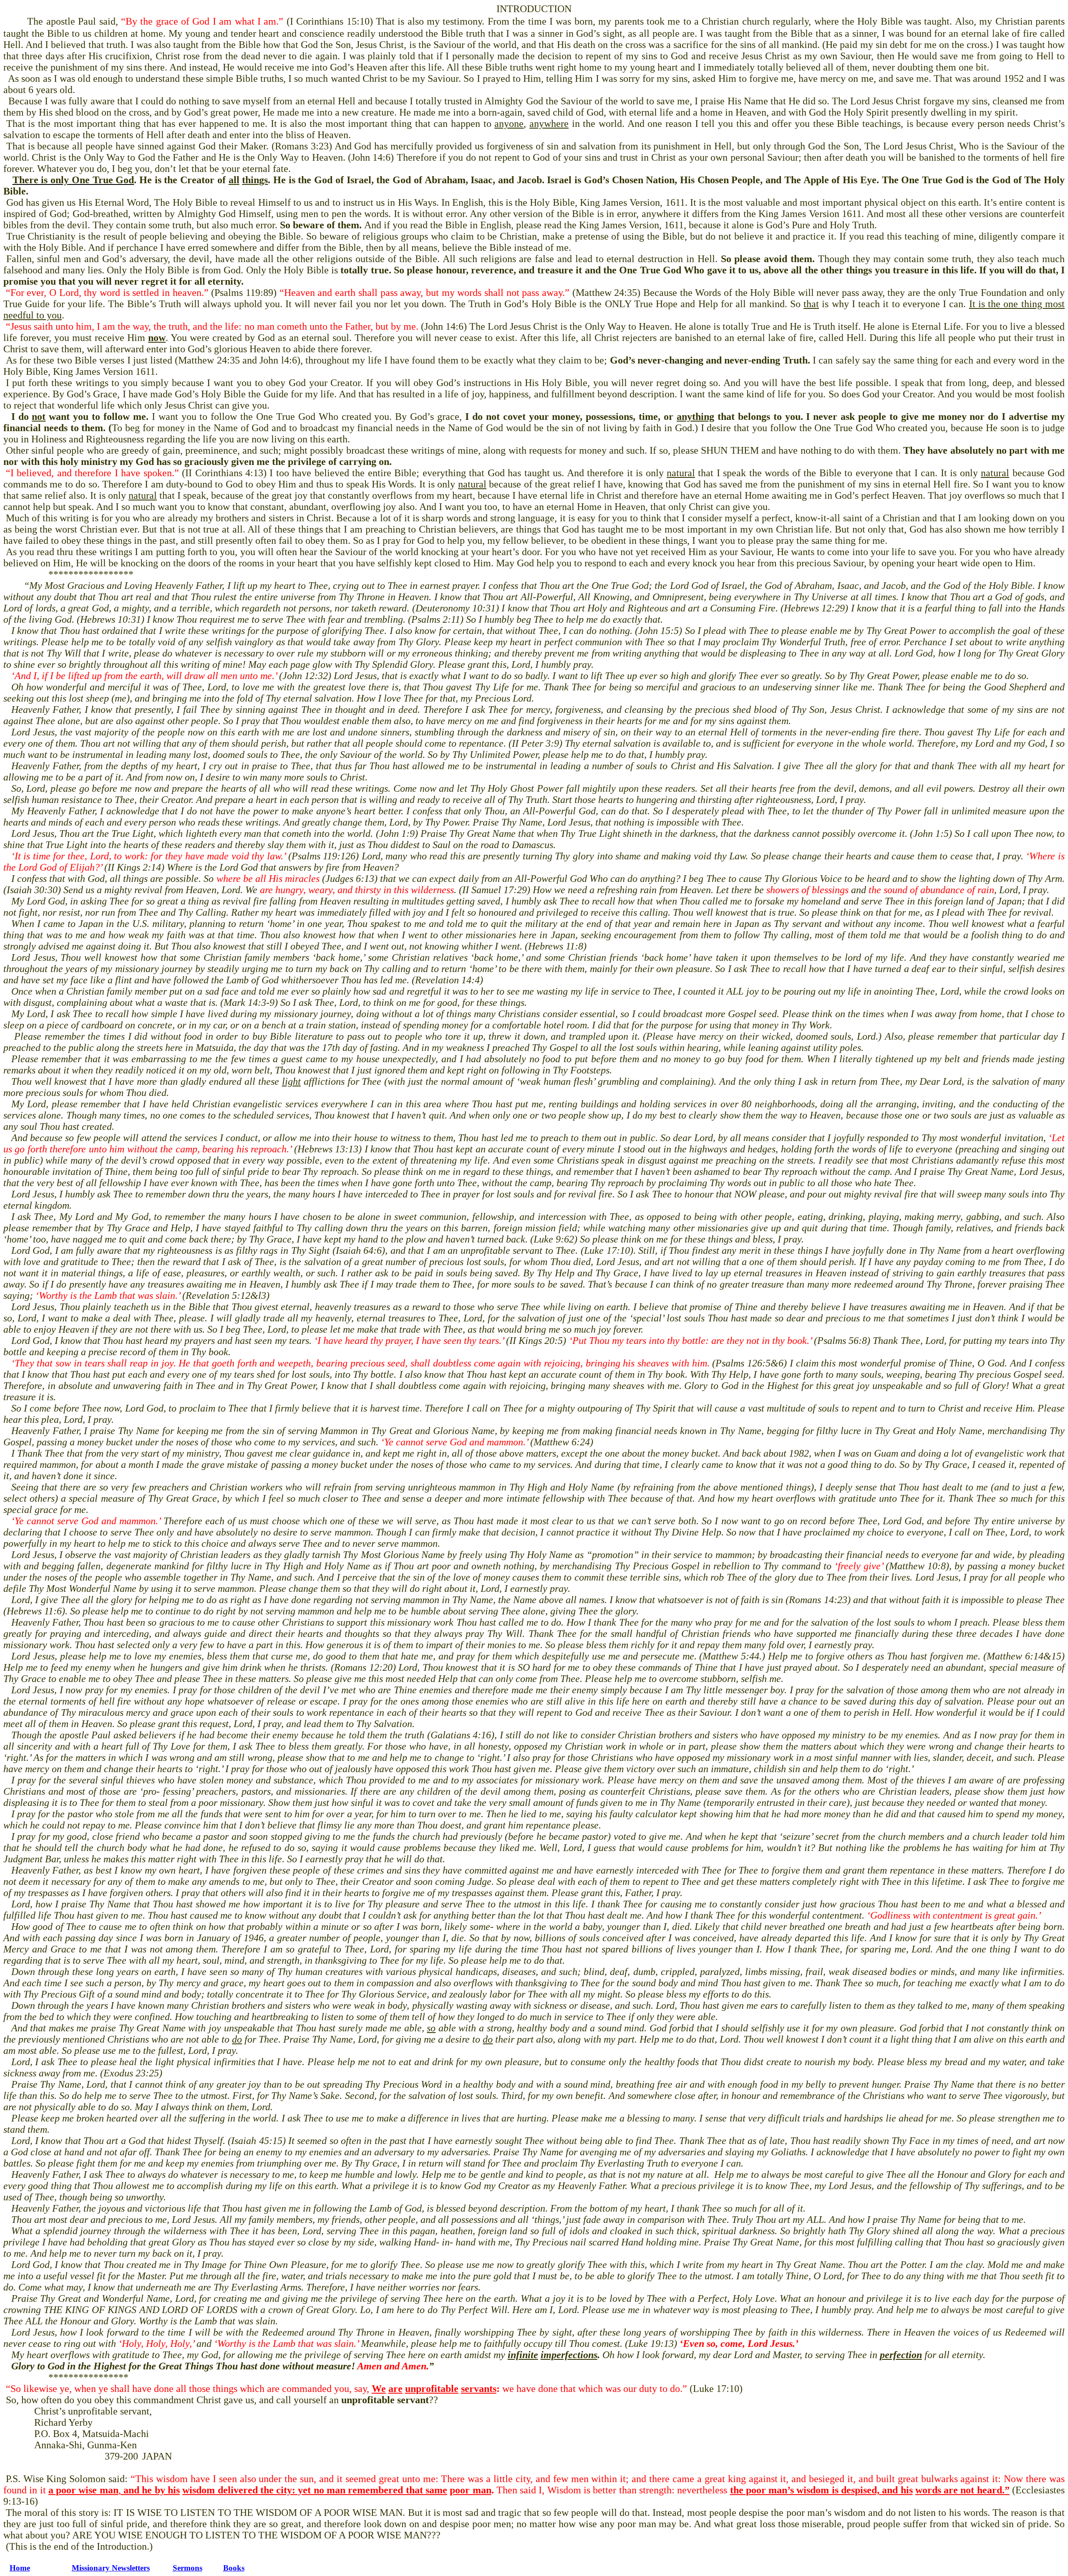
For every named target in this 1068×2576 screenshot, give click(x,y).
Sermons (188, 2568)
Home (20, 2568)
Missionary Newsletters (111, 2568)
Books (234, 2568)
